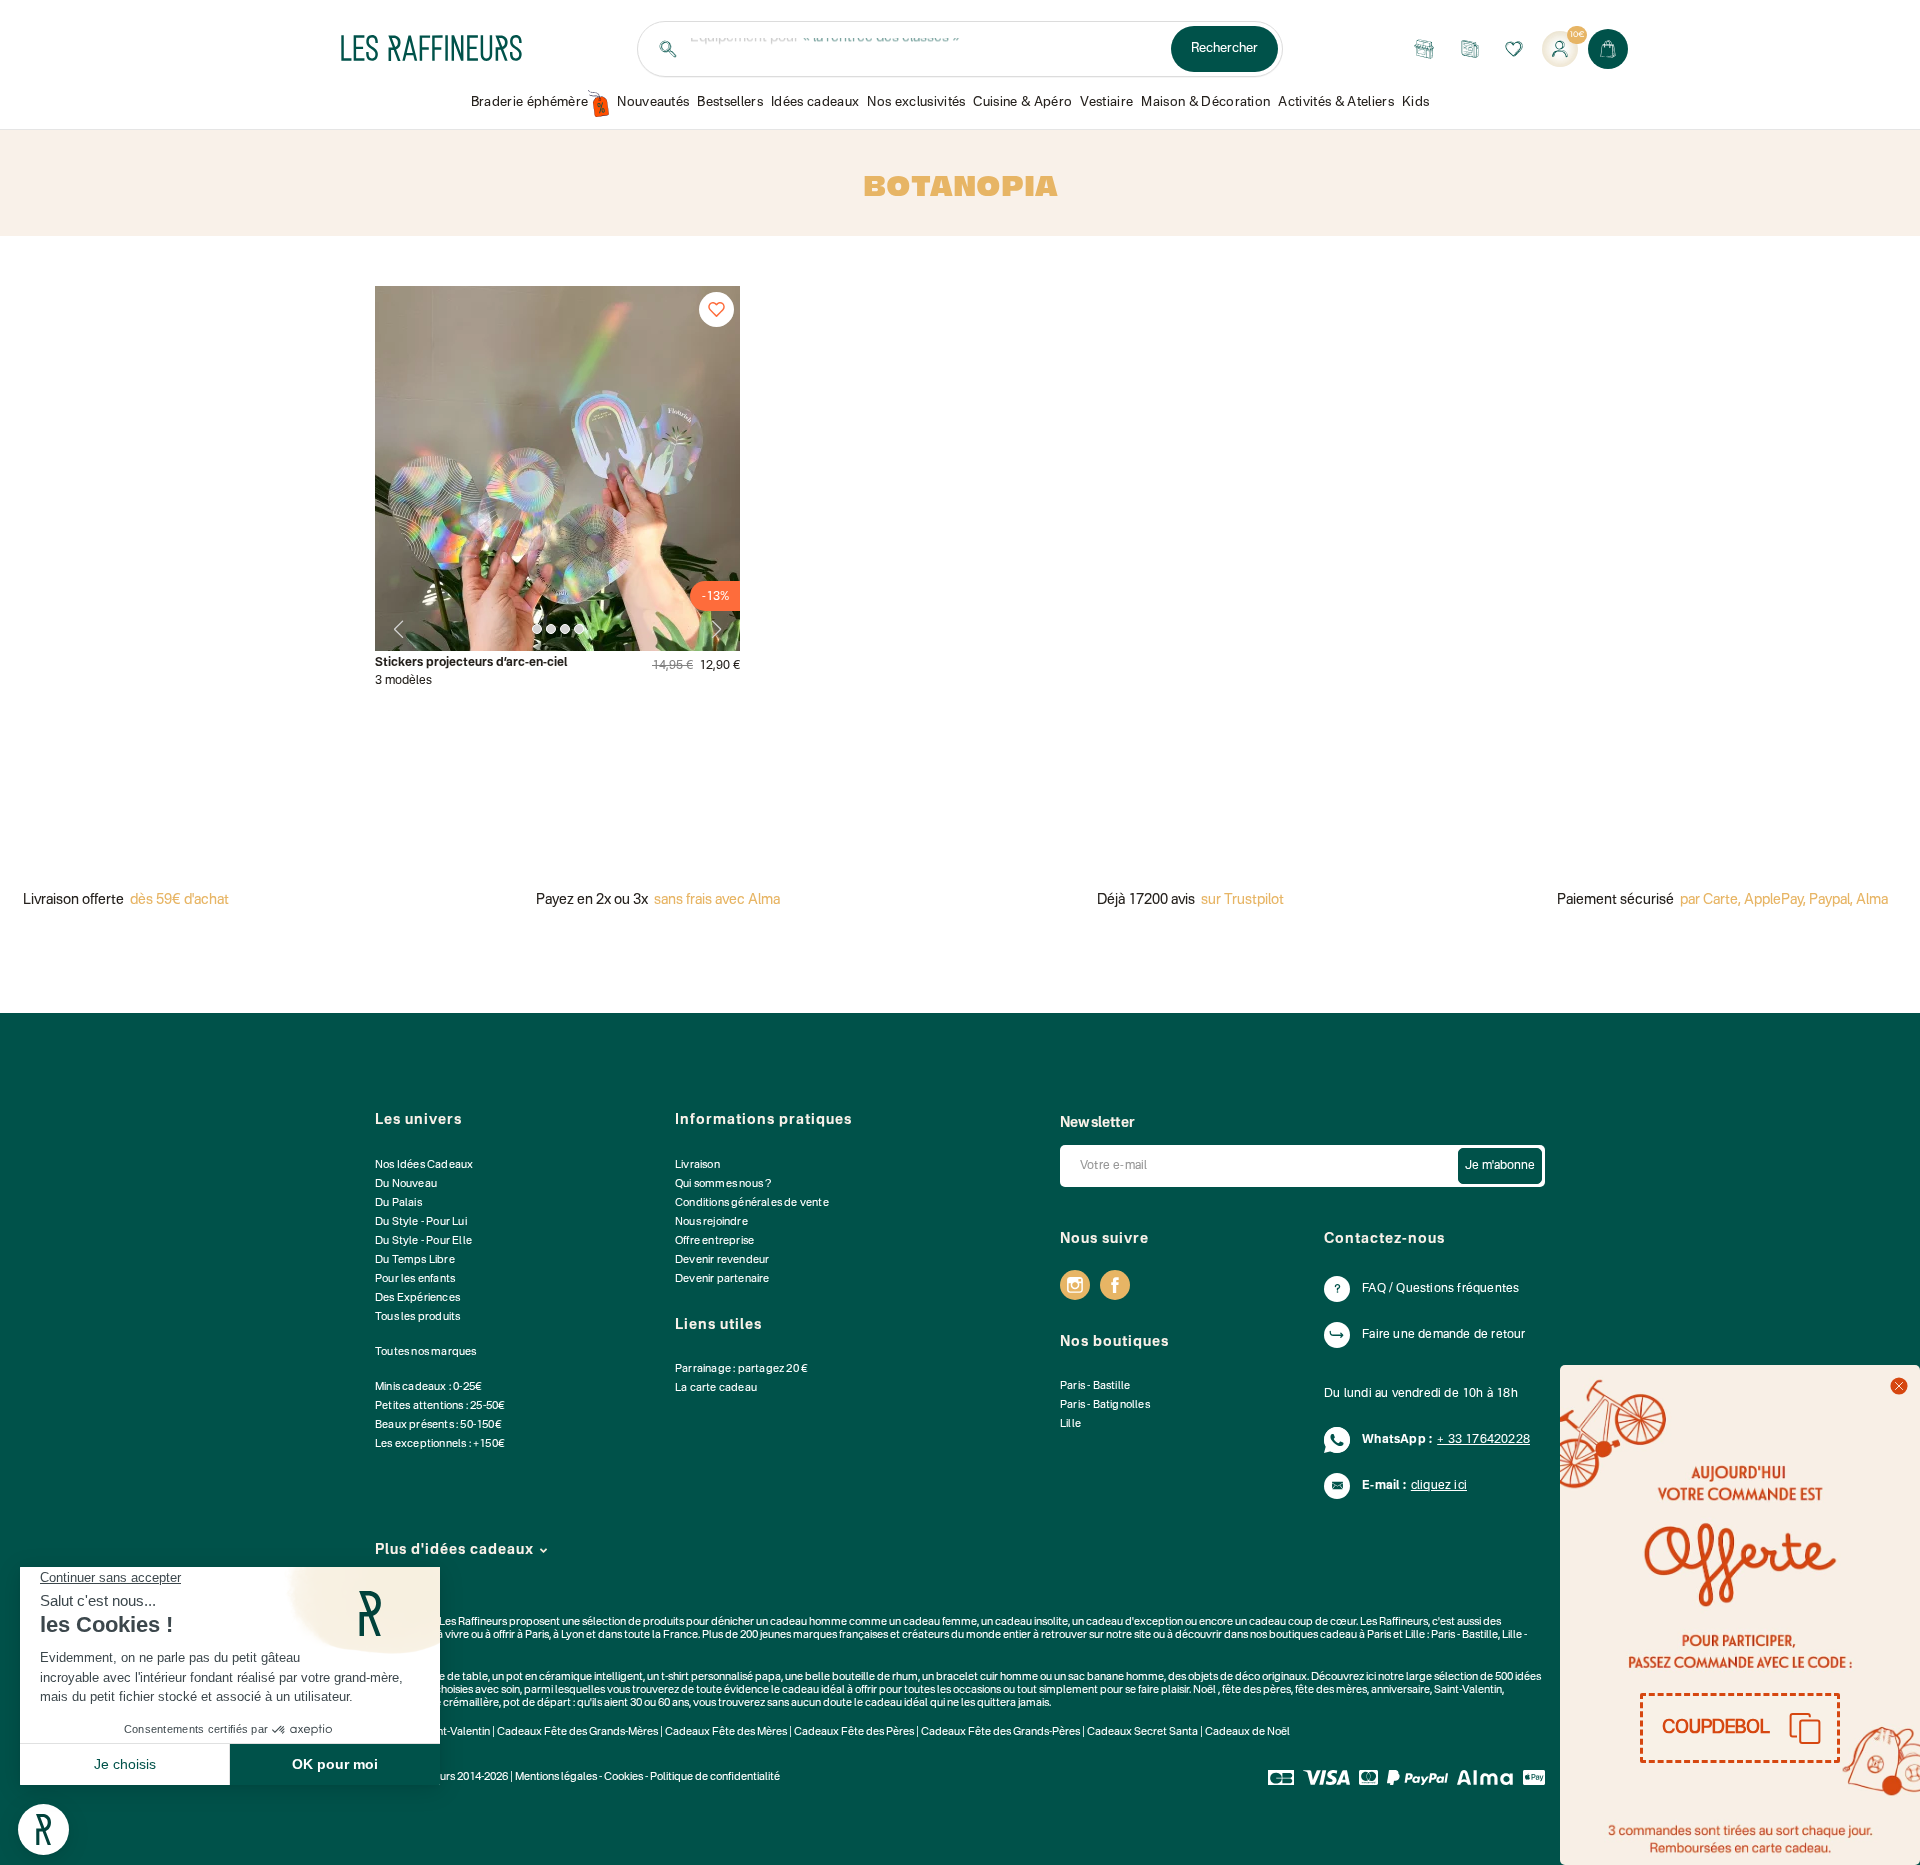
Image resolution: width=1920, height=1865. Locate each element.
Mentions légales (556, 1777)
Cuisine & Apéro (1022, 102)
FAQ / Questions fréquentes (1440, 1289)
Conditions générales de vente (752, 1203)
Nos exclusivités (916, 102)
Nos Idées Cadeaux (424, 1165)
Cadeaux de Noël (1247, 1732)
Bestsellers (730, 102)
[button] (1740, 1728)
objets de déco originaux (1247, 1677)
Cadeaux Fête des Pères (854, 1732)
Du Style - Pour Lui (421, 1222)
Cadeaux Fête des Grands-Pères (1000, 1732)
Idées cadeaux (815, 102)
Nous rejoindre (711, 1222)
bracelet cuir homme (987, 1677)
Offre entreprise (714, 1241)
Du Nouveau (406, 1184)
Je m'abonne (1500, 1166)
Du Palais (398, 1203)
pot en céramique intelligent (574, 1677)
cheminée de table (442, 1677)
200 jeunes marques (788, 1635)
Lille (1070, 1424)
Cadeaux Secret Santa (1142, 1732)
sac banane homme (1116, 1677)
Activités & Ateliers (1336, 102)
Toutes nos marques (426, 1352)
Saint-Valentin (1468, 1690)
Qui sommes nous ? (723, 1184)
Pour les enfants (415, 1279)
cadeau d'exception (1134, 1622)
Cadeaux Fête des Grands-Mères (577, 1732)
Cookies (623, 1777)
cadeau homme (808, 1622)
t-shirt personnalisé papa (721, 1677)
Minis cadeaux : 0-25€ (428, 1387)
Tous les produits (417, 1317)
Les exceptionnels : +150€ (440, 1444)
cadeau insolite (1031, 1622)
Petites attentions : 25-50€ (440, 1406)
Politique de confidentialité (715, 1777)
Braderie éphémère (530, 102)
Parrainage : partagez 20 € (741, 1369)
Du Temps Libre (415, 1260)
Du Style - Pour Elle (423, 1241)
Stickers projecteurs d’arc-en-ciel (471, 663)
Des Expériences (417, 1298)
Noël (1204, 1690)
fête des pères (1256, 1690)
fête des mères (1331, 1690)
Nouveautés (653, 102)
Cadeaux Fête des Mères (726, 1732)
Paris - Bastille (1095, 1386)
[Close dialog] (1899, 1386)
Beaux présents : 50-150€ (438, 1425)
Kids (1415, 102)
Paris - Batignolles (1105, 1405)
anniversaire (1400, 1690)
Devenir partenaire (722, 1279)
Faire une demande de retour (1443, 1335)
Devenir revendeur (722, 1260)
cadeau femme (940, 1622)
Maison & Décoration (1205, 102)
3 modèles (403, 681)
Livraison (697, 1165)
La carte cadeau (716, 1388)
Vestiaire (1106, 102)
